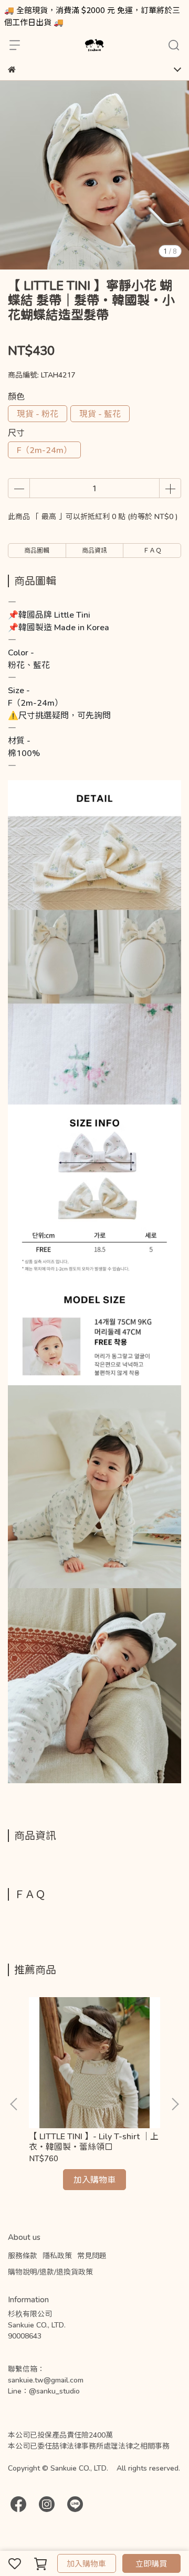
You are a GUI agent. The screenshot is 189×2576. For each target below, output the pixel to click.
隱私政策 (57, 2255)
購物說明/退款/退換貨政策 (50, 2272)
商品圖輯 (37, 550)
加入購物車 (86, 2563)
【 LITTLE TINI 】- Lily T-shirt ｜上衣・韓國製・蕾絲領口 (94, 2141)
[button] (175, 2104)
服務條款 (23, 2255)
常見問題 (92, 2255)
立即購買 (151, 2563)
